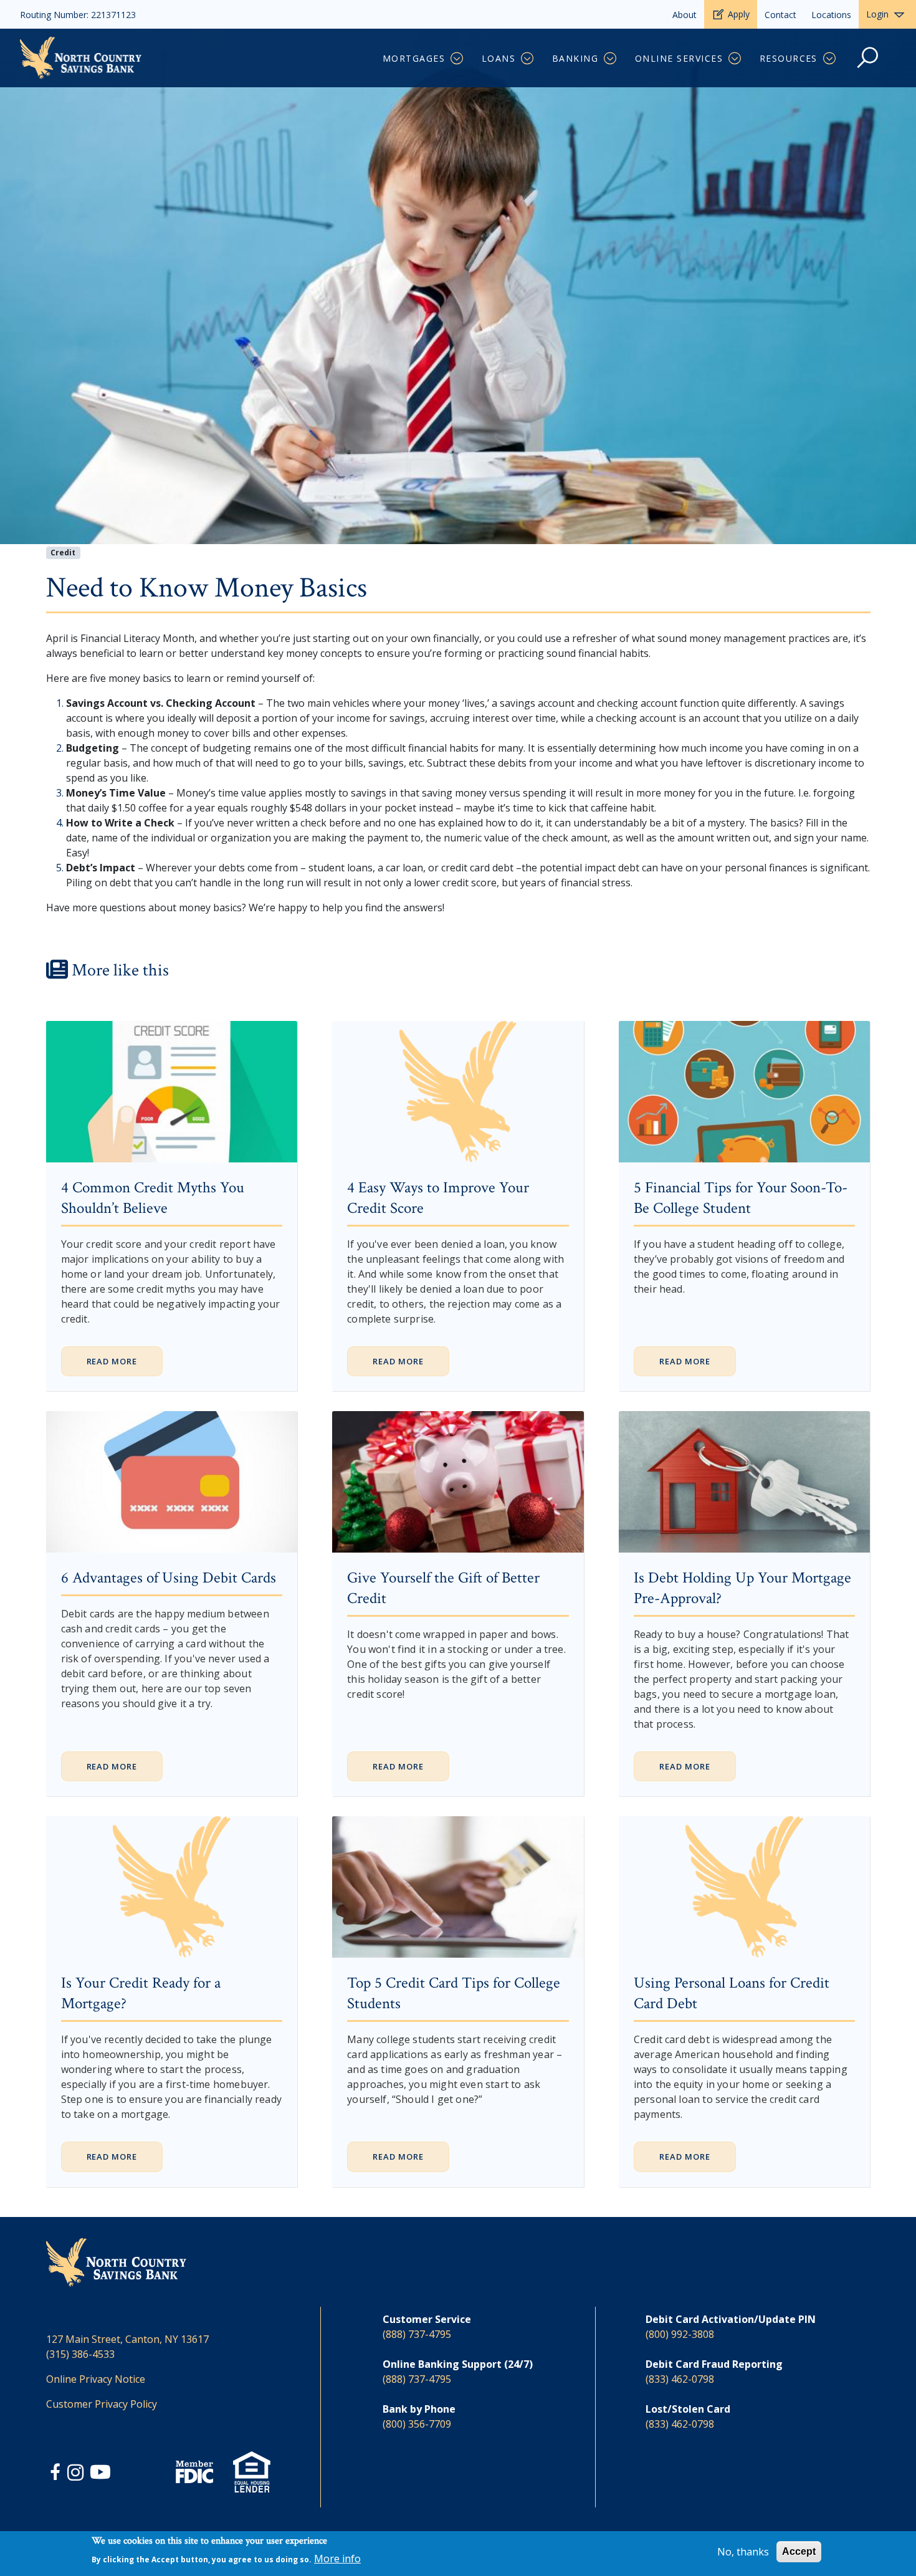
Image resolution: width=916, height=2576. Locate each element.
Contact (780, 15)
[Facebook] (57, 2474)
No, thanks (743, 2552)
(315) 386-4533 (80, 2354)
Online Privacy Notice (96, 2379)
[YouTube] (100, 2474)
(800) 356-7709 (417, 2424)
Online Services (679, 58)
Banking (575, 58)
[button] (868, 64)
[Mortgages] (458, 59)
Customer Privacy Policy (102, 2404)
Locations (831, 15)
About (685, 15)
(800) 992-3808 (680, 2334)
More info (337, 2559)
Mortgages (414, 58)
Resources (789, 58)
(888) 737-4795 (417, 2334)
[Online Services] (736, 59)
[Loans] (528, 59)
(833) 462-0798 (680, 2379)
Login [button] (877, 14)
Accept (799, 2551)
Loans (499, 58)
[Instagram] (77, 2474)
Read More (112, 1361)
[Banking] (611, 59)
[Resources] (830, 59)
